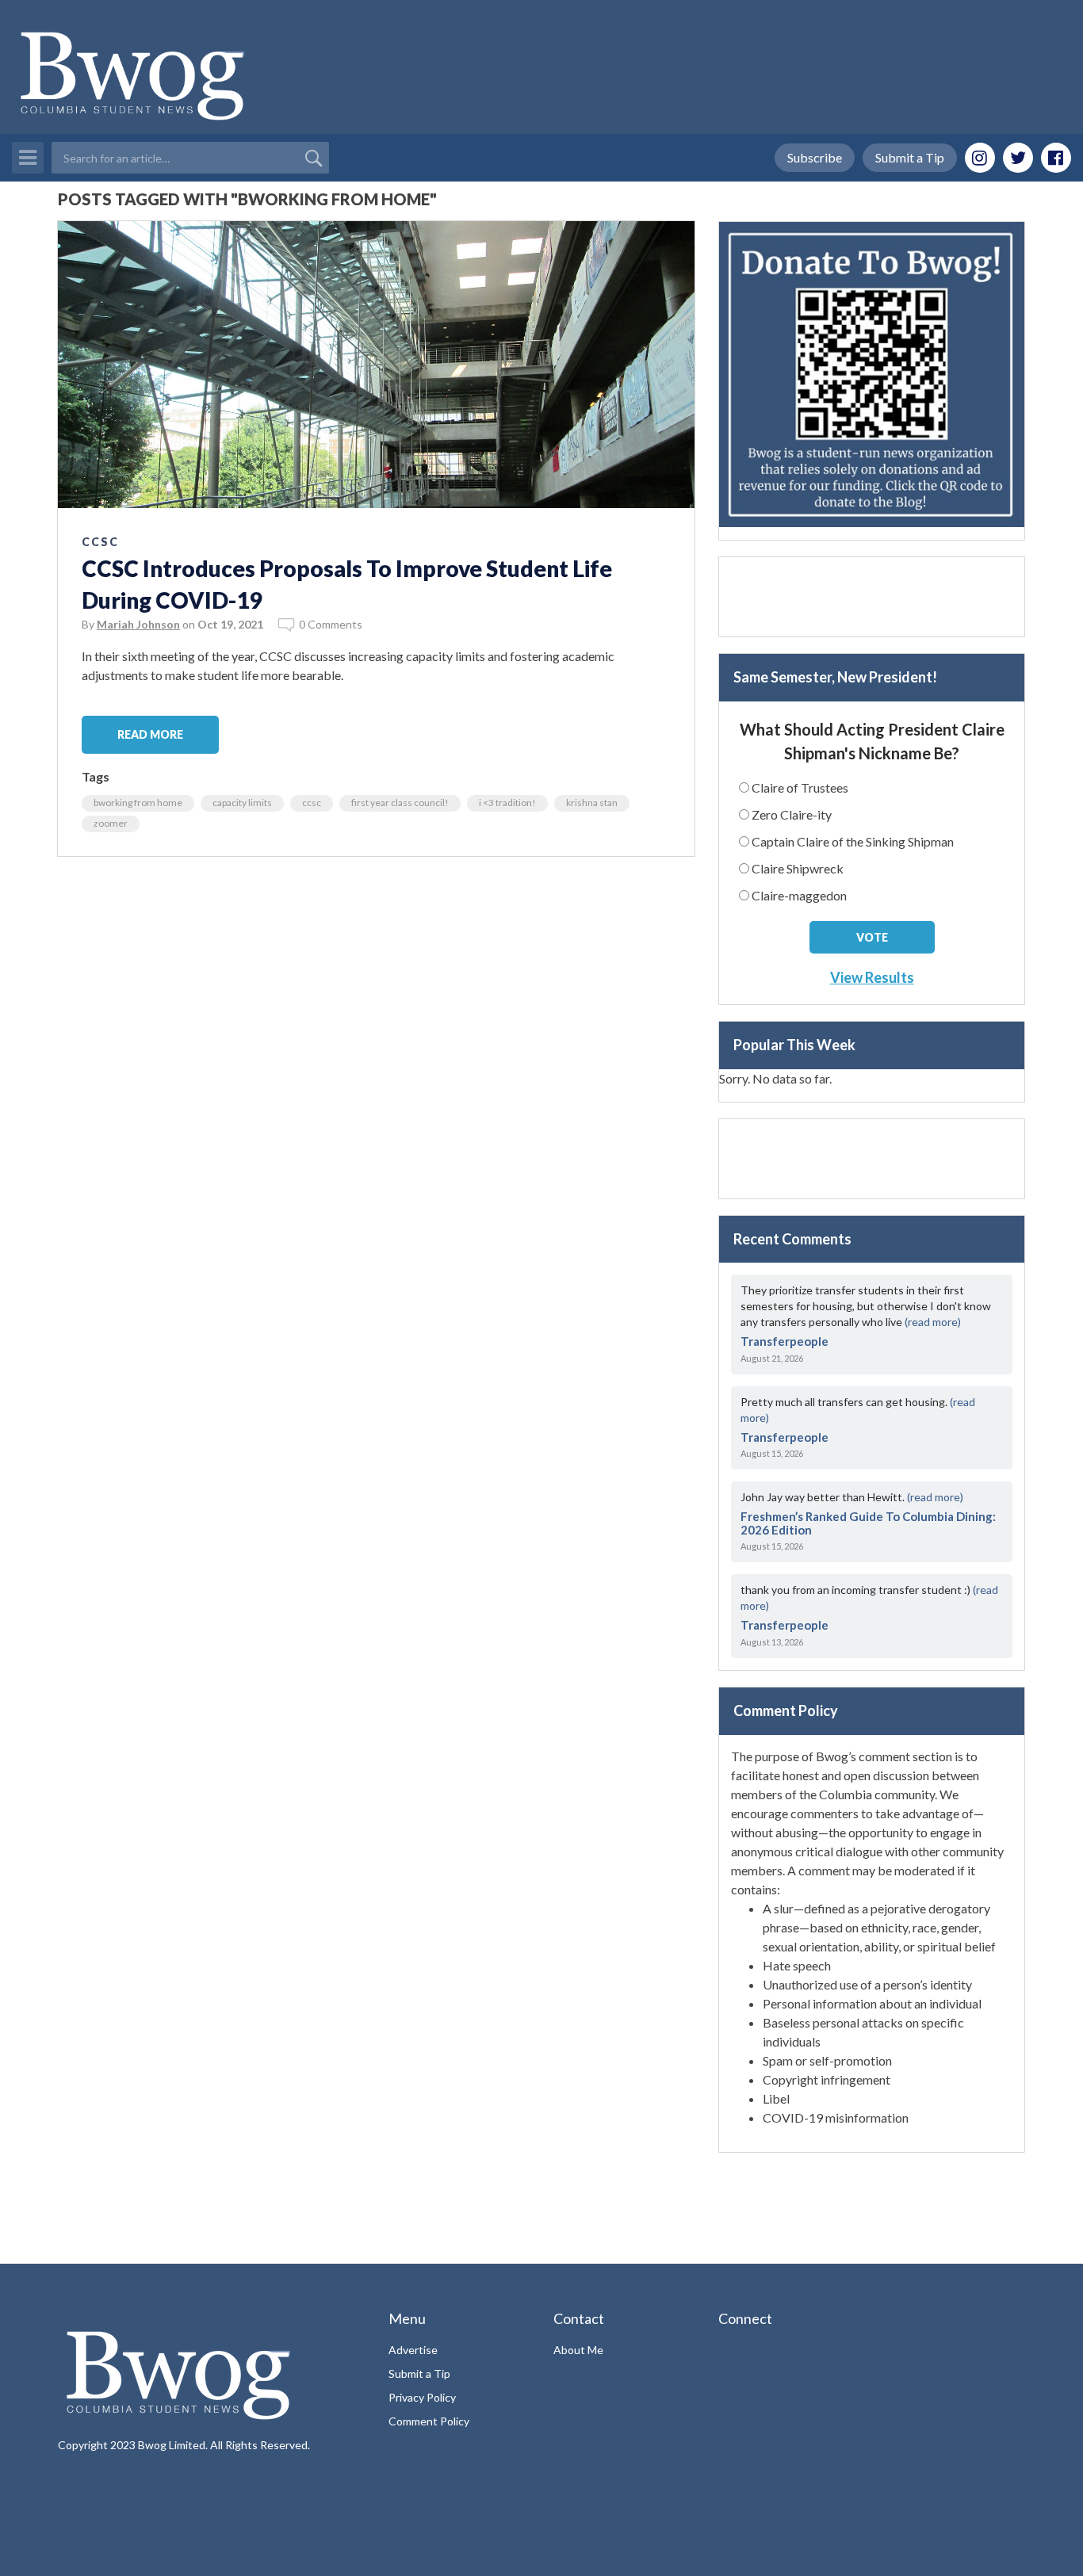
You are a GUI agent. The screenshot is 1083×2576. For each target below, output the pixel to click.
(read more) (933, 1322)
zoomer (111, 823)
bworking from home (138, 803)
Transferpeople (785, 1341)
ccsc (312, 803)
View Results (872, 977)
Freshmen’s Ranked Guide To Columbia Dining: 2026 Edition (868, 1523)
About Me (578, 2350)
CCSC (100, 542)
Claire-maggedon (799, 895)
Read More (150, 734)
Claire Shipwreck (798, 868)
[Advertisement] (872, 597)
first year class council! (400, 803)
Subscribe (815, 157)
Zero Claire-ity (792, 814)
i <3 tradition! (507, 803)
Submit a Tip (910, 157)
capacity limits (242, 803)
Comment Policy (429, 2421)
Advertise (413, 2350)
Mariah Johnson (138, 624)
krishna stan (592, 803)
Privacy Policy (422, 2397)
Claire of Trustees (800, 787)
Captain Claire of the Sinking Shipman (853, 841)
